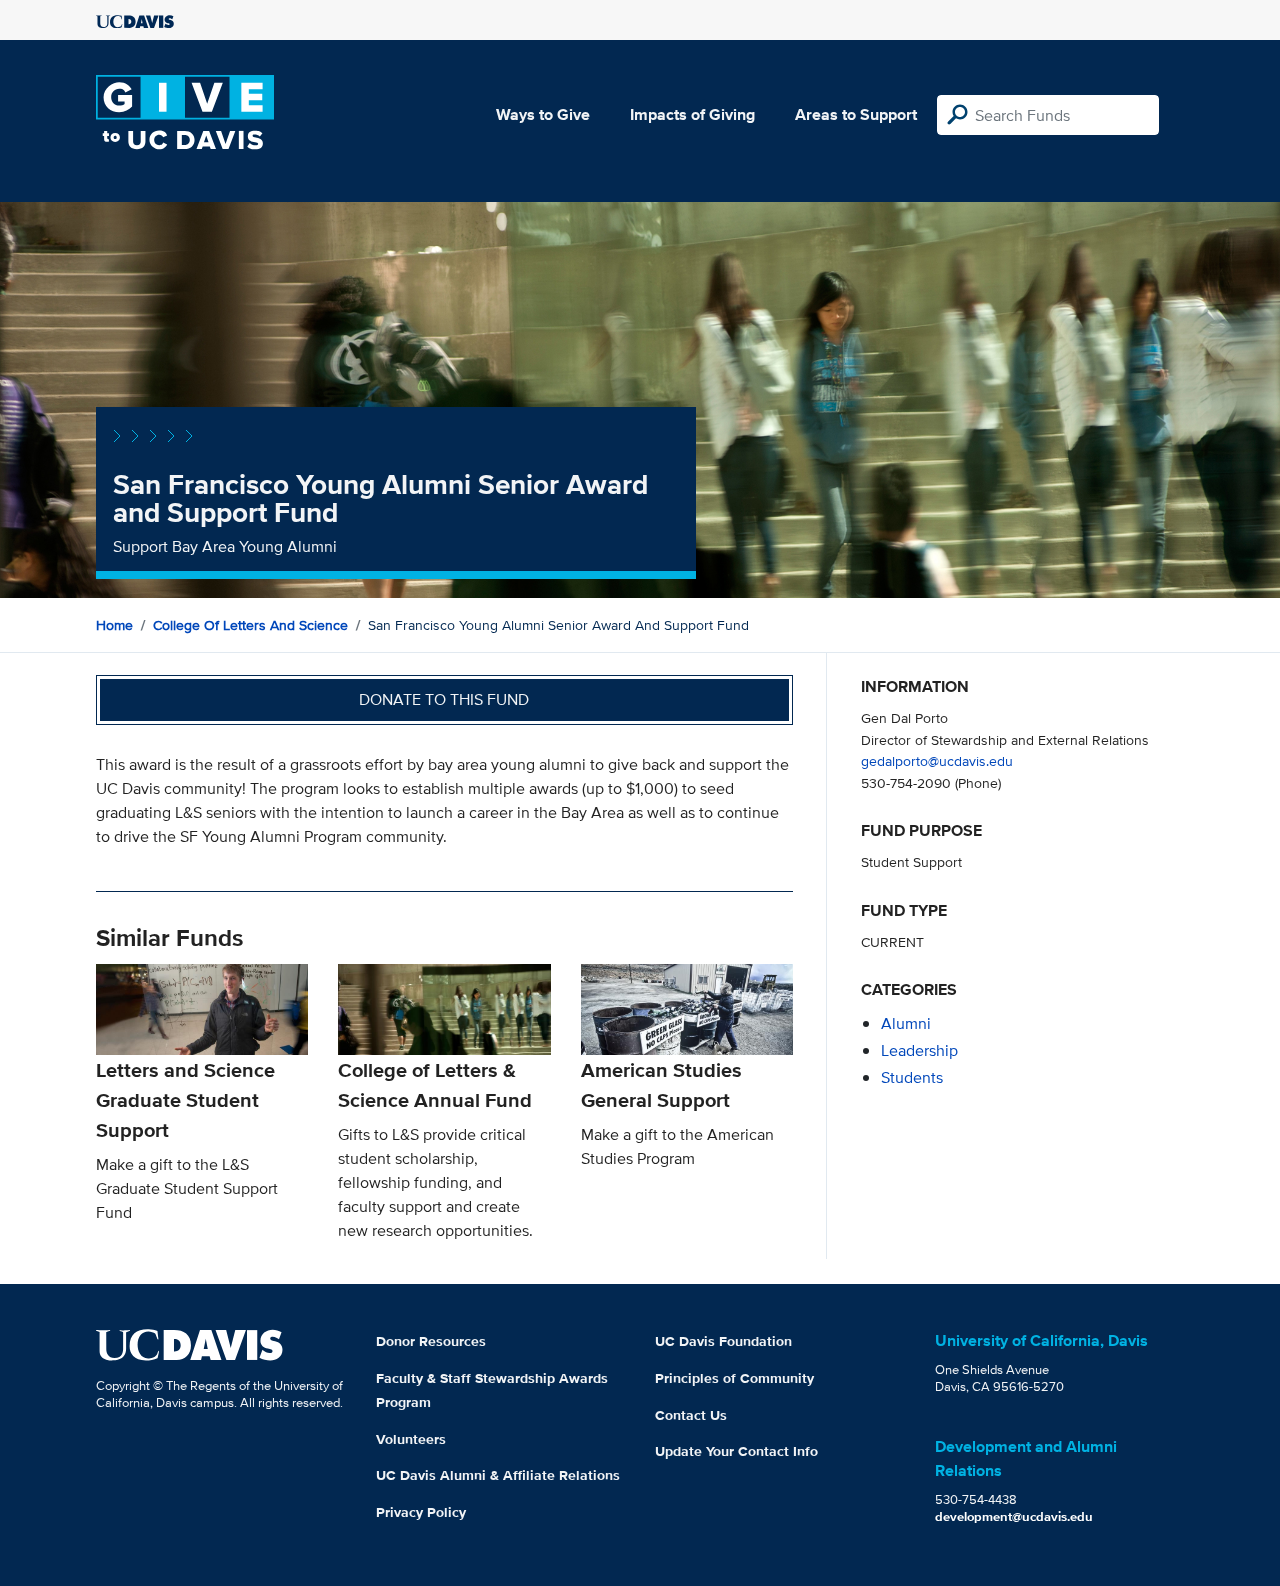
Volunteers (411, 1439)
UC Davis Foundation (723, 1341)
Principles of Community (734, 1378)
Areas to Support (856, 114)
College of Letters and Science (250, 625)
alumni (906, 1023)
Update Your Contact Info (736, 1451)
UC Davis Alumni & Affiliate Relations (498, 1475)
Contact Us (691, 1415)
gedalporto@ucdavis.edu (937, 760)
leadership (919, 1050)
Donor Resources (431, 1341)
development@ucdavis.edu (1014, 1516)
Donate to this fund (444, 699)
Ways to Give (543, 114)
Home (114, 625)
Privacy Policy (421, 1512)
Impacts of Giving (692, 114)
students (912, 1077)
